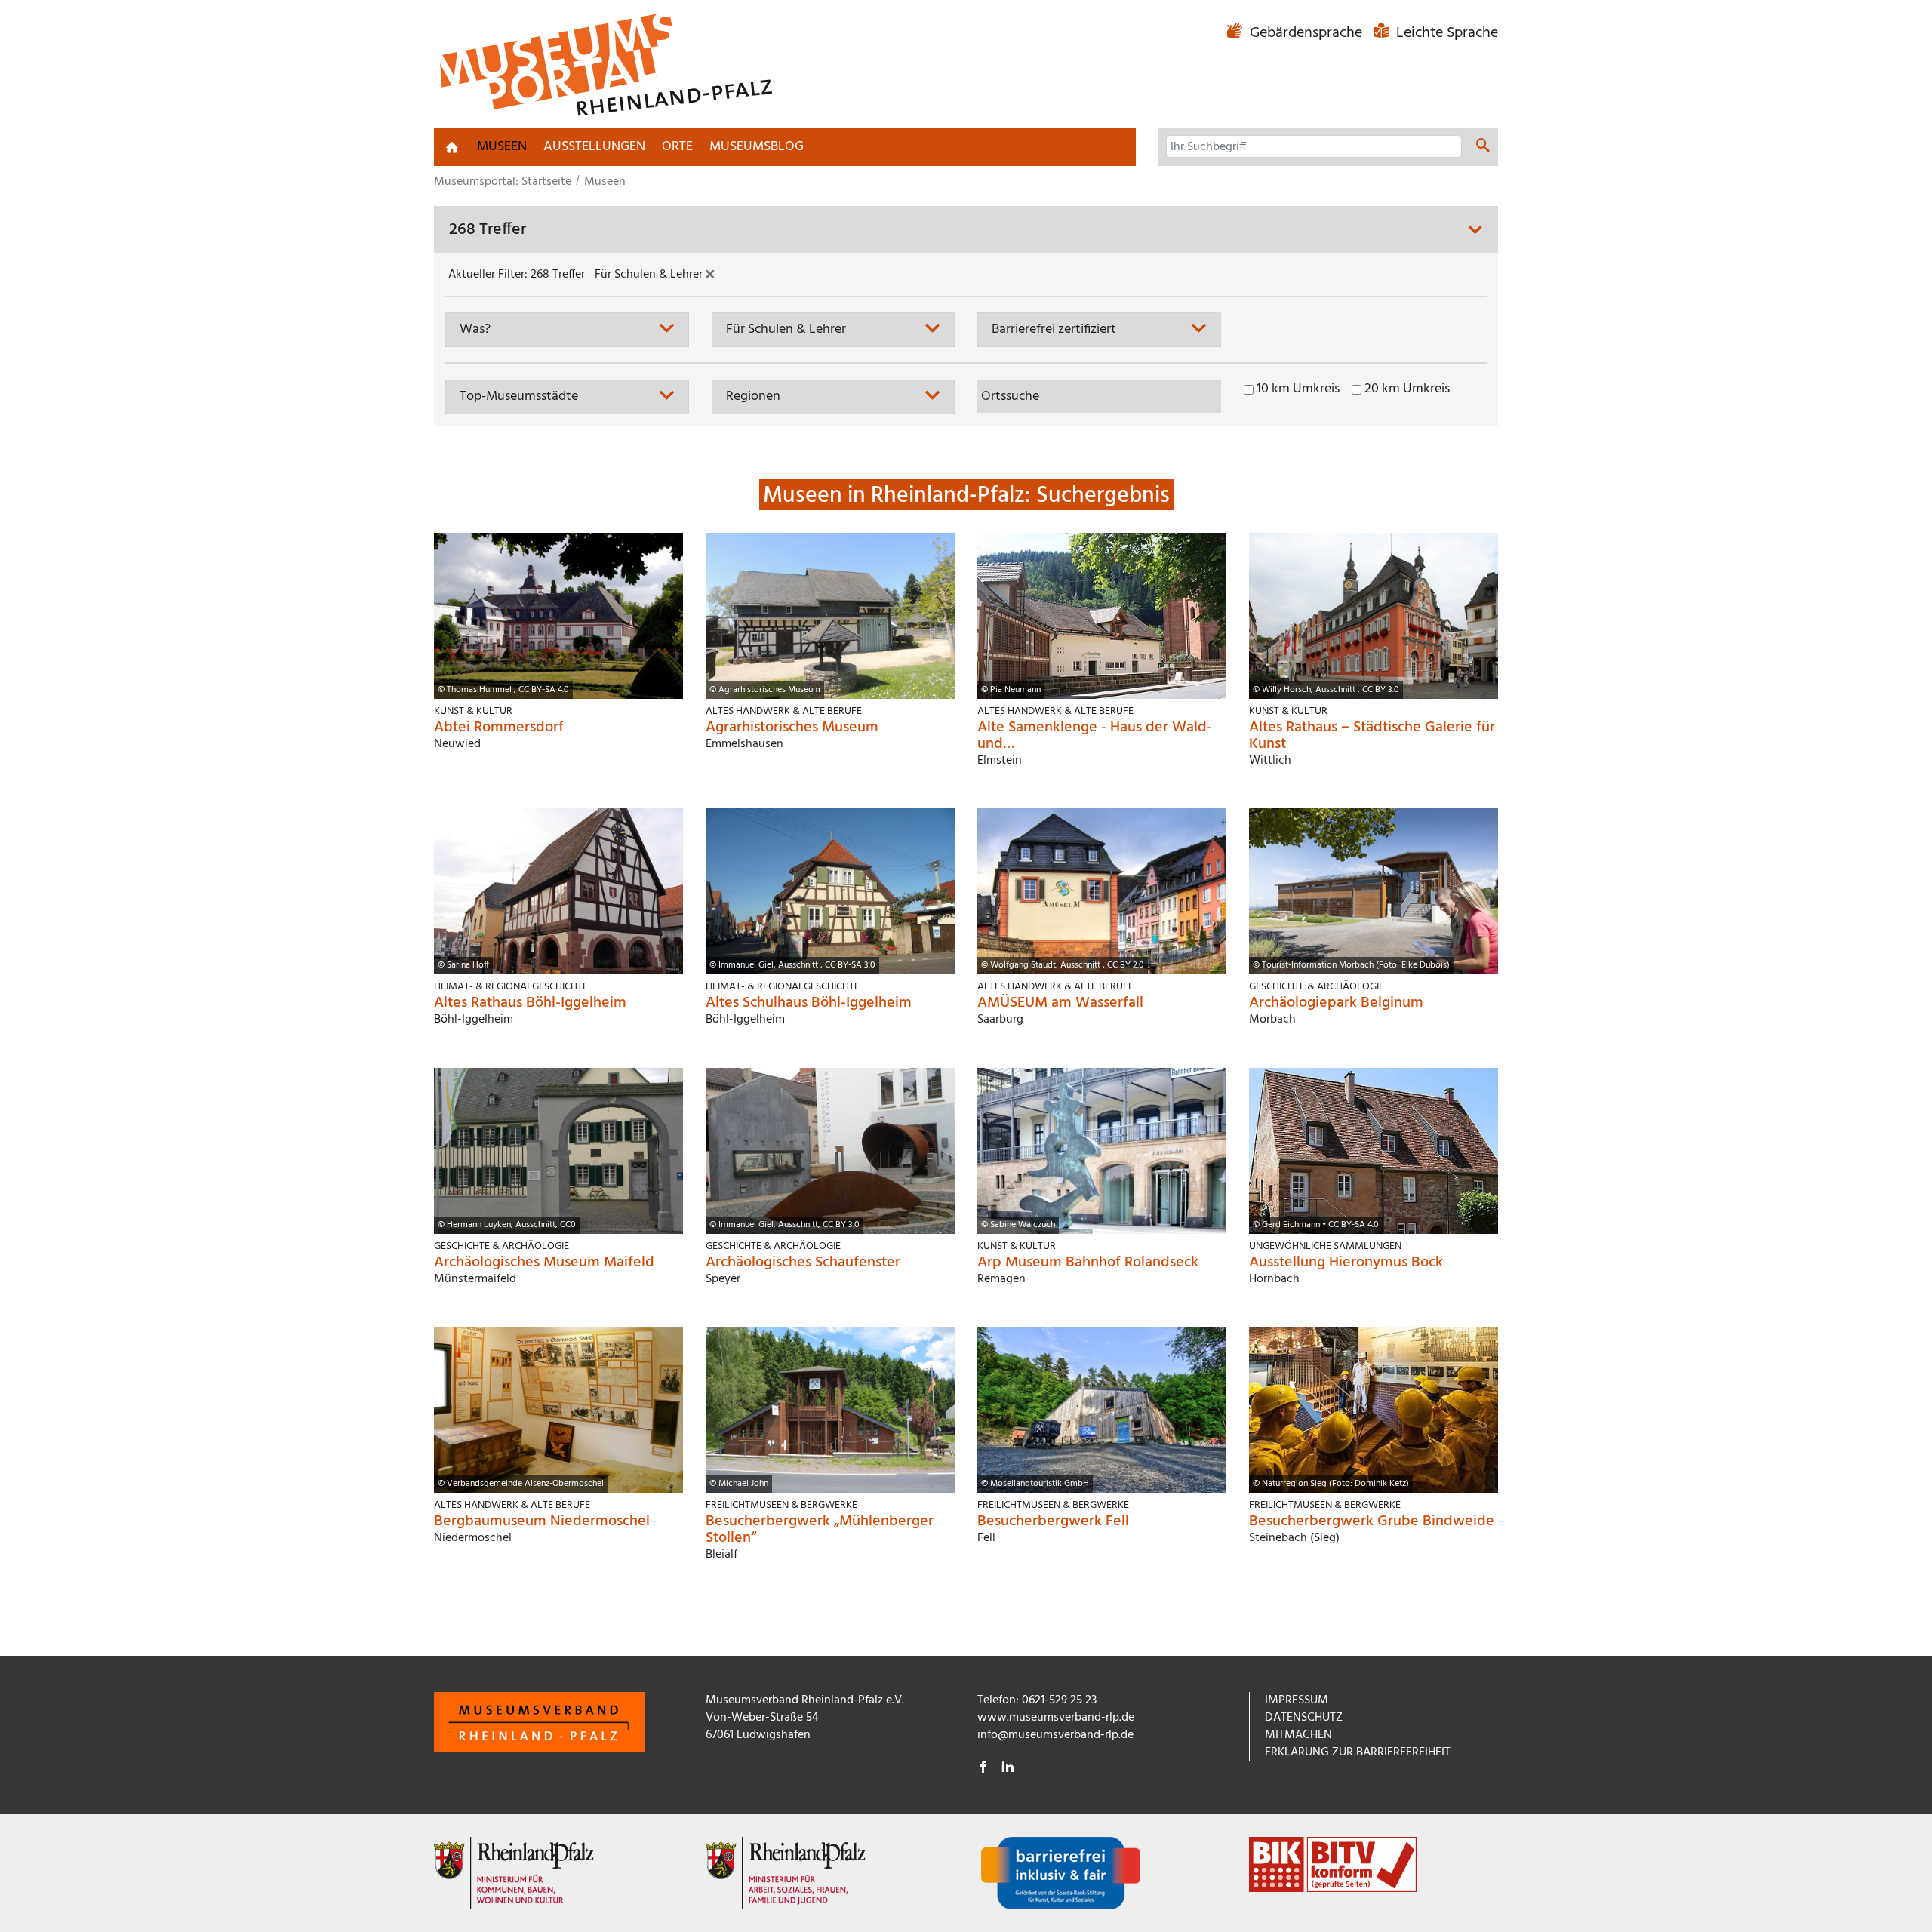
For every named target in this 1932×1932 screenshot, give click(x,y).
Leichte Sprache (1445, 33)
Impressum (1297, 1700)
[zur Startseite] (452, 147)
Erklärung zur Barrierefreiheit (1358, 1752)
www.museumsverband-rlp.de (1056, 1718)
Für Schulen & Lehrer (650, 275)
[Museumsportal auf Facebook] (983, 1769)
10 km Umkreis (1298, 389)
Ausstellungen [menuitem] (594, 147)
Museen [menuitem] (502, 147)
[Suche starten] (1483, 148)
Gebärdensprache (1306, 33)
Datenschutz (1304, 1718)
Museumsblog (757, 147)
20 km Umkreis (1407, 389)
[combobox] (567, 329)
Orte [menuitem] (677, 147)
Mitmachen (1298, 1735)
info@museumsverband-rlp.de (1055, 1735)
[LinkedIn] (1008, 1769)
